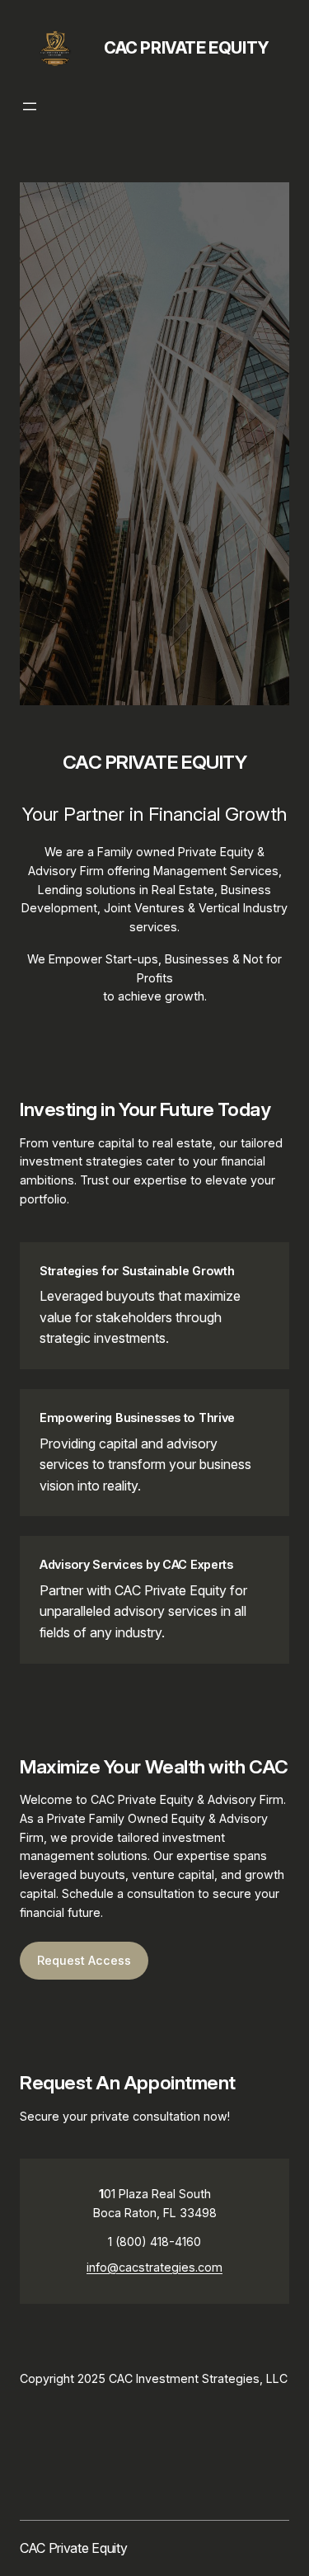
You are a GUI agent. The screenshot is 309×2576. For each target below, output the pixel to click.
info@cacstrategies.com (154, 2267)
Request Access (84, 1960)
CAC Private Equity (187, 48)
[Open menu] (30, 106)
